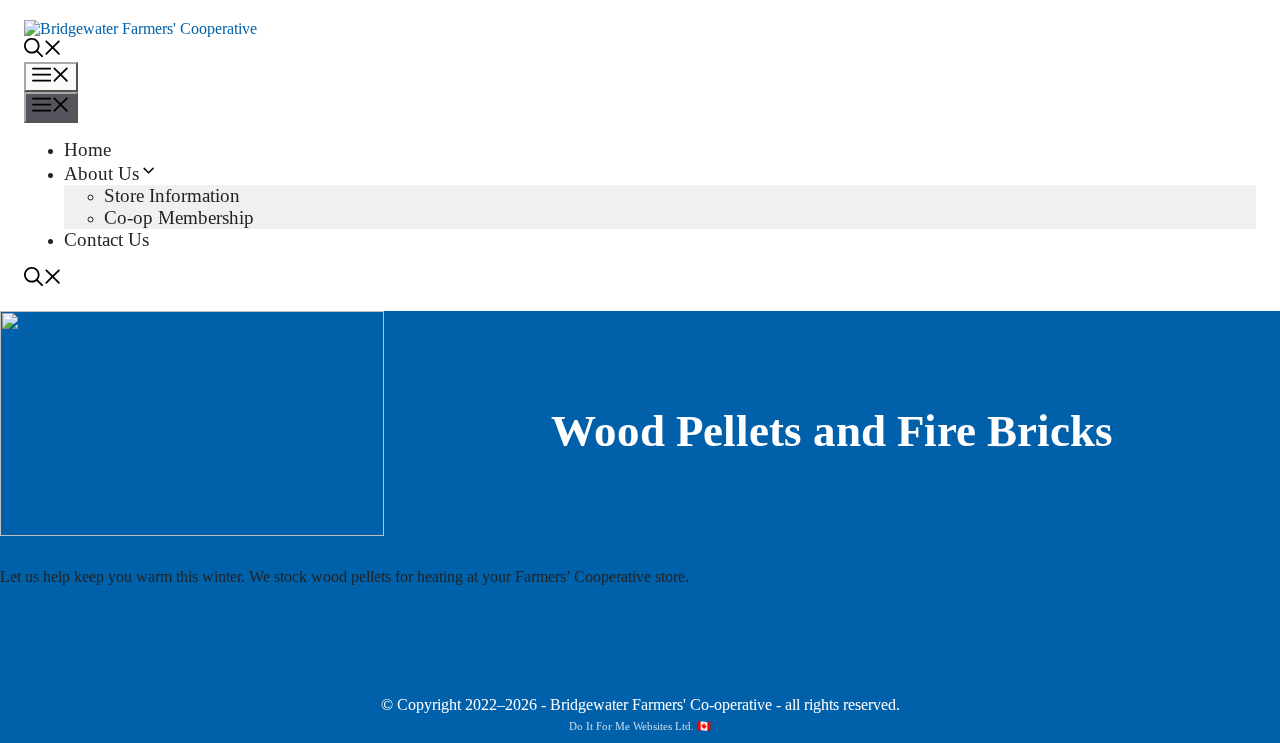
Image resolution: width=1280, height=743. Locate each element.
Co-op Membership (179, 217)
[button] (43, 50)
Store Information (172, 195)
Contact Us (106, 239)
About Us (101, 173)
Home (87, 149)
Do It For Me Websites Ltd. (631, 726)
